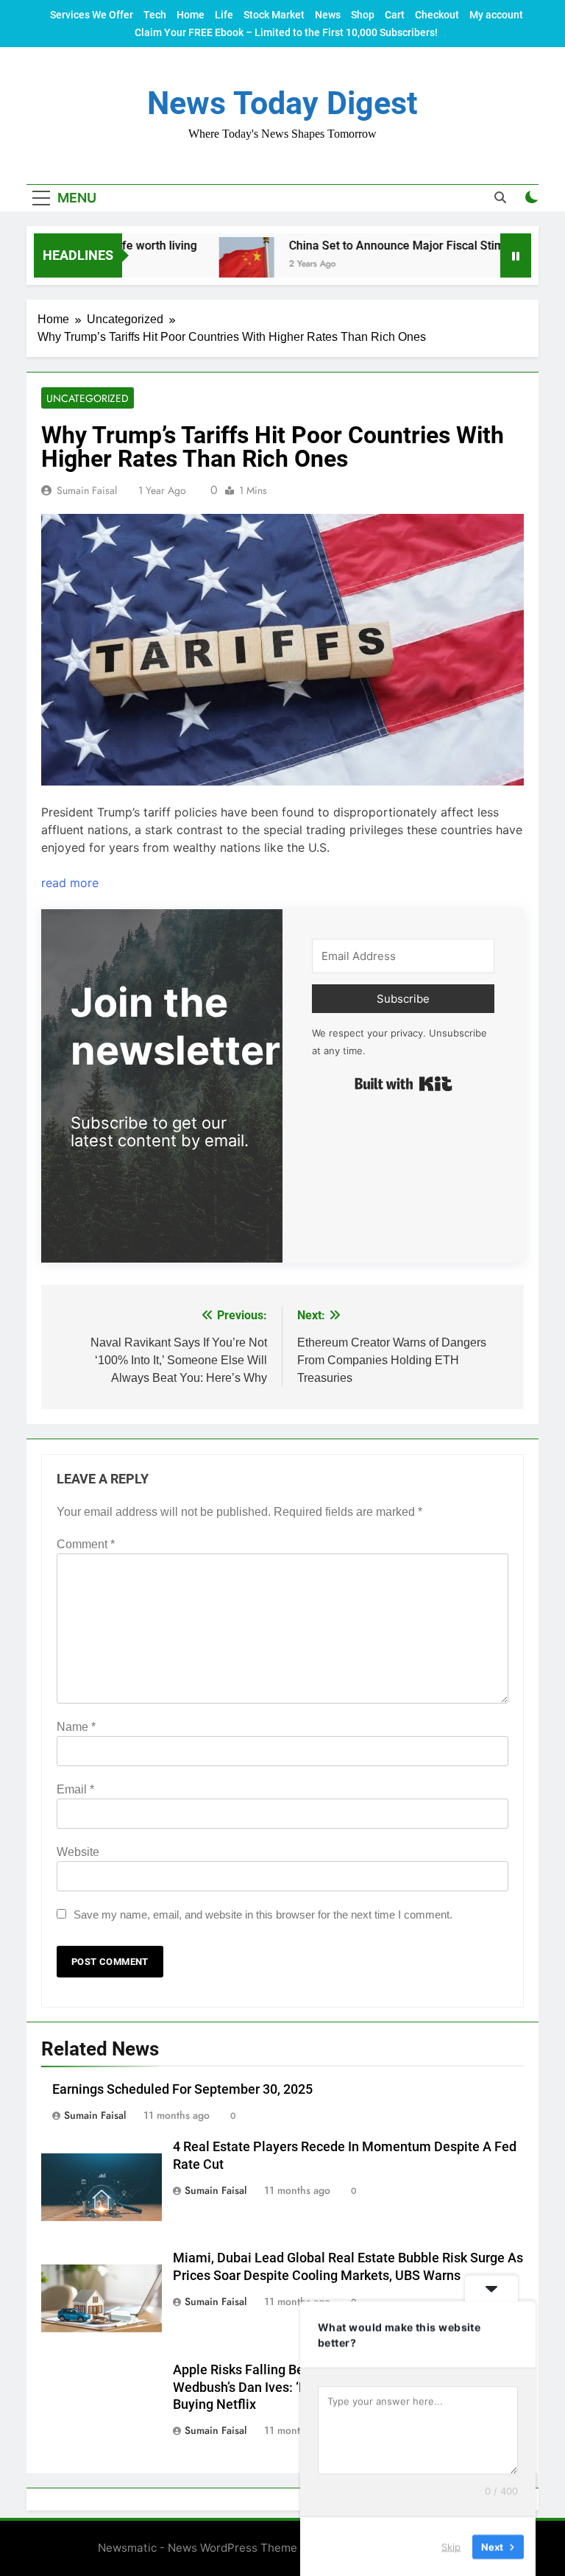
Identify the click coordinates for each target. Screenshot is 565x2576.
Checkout (437, 15)
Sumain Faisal (87, 490)
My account (496, 15)
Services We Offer (92, 15)
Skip (451, 2546)
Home (191, 15)
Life (224, 15)
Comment (86, 1544)
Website (78, 1852)
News (328, 15)
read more (70, 883)
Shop (363, 15)
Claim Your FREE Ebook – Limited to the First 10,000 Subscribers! (286, 32)
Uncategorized (88, 398)
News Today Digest (282, 103)
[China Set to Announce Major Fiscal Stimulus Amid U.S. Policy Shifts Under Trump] (213, 265)
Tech (155, 15)
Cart (395, 15)
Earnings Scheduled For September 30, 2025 (182, 2089)
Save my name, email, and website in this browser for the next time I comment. (263, 1915)
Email (75, 1789)
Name (76, 1727)
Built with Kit (404, 1084)
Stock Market (274, 15)
